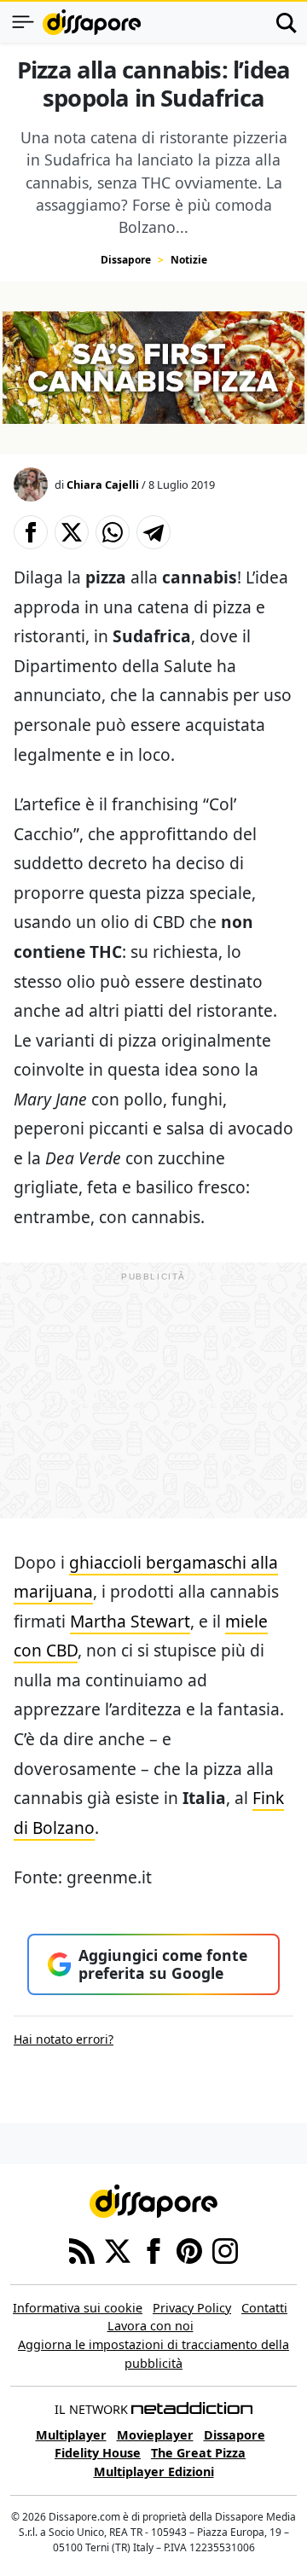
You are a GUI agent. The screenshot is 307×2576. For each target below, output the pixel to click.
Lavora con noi (151, 2326)
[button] (31, 532)
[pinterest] (189, 2249)
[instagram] (225, 2249)
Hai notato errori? (64, 2039)
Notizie (189, 260)
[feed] (82, 2249)
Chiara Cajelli (103, 484)
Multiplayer (71, 2435)
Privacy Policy (192, 2308)
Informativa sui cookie (78, 2308)
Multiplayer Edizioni (154, 2472)
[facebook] (153, 2249)
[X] (118, 2249)
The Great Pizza (198, 2453)
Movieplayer (155, 2435)
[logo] (92, 22)
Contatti (264, 2308)
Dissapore (126, 260)
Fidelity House (98, 2453)
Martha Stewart (130, 1621)
